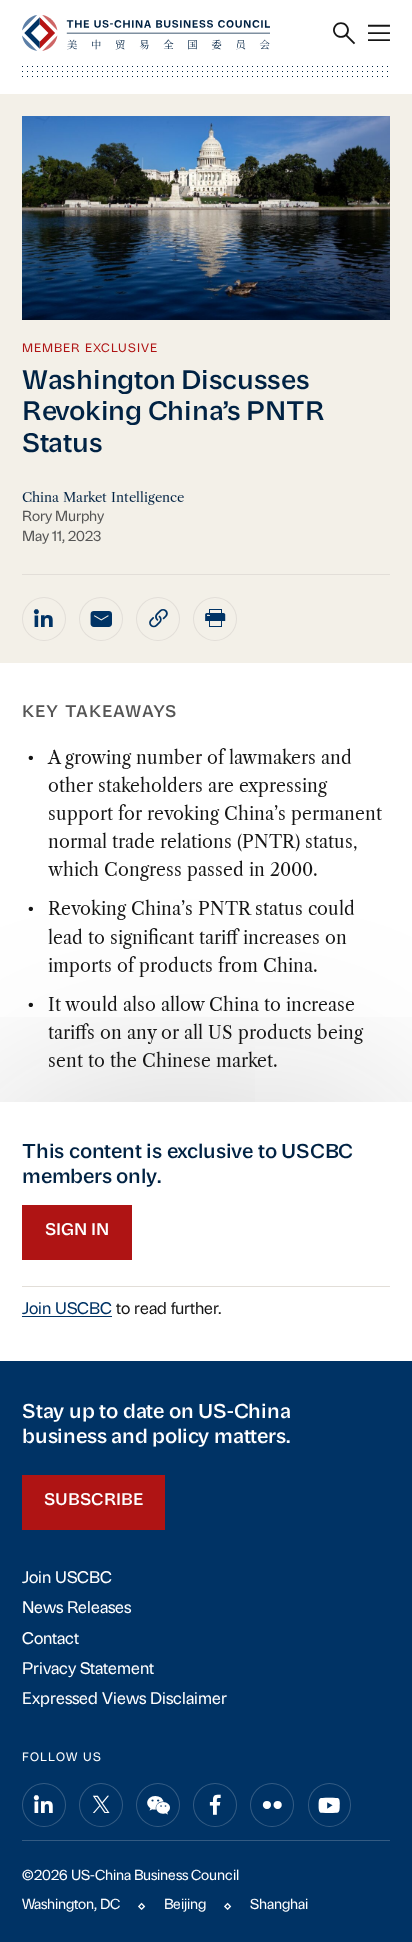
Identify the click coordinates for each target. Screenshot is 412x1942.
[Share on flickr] (272, 1805)
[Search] (344, 33)
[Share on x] (101, 1805)
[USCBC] (146, 32)
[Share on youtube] (330, 1805)
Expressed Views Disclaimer (124, 1700)
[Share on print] (215, 619)
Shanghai (279, 1905)
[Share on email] (101, 619)
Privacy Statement (88, 1670)
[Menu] (379, 33)
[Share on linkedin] (44, 619)
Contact (50, 1640)
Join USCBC (67, 1310)
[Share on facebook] (215, 1805)
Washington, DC (71, 1905)
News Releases (76, 1609)
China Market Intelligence (103, 497)
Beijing (185, 1905)
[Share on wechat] (158, 1805)
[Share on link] (158, 619)
